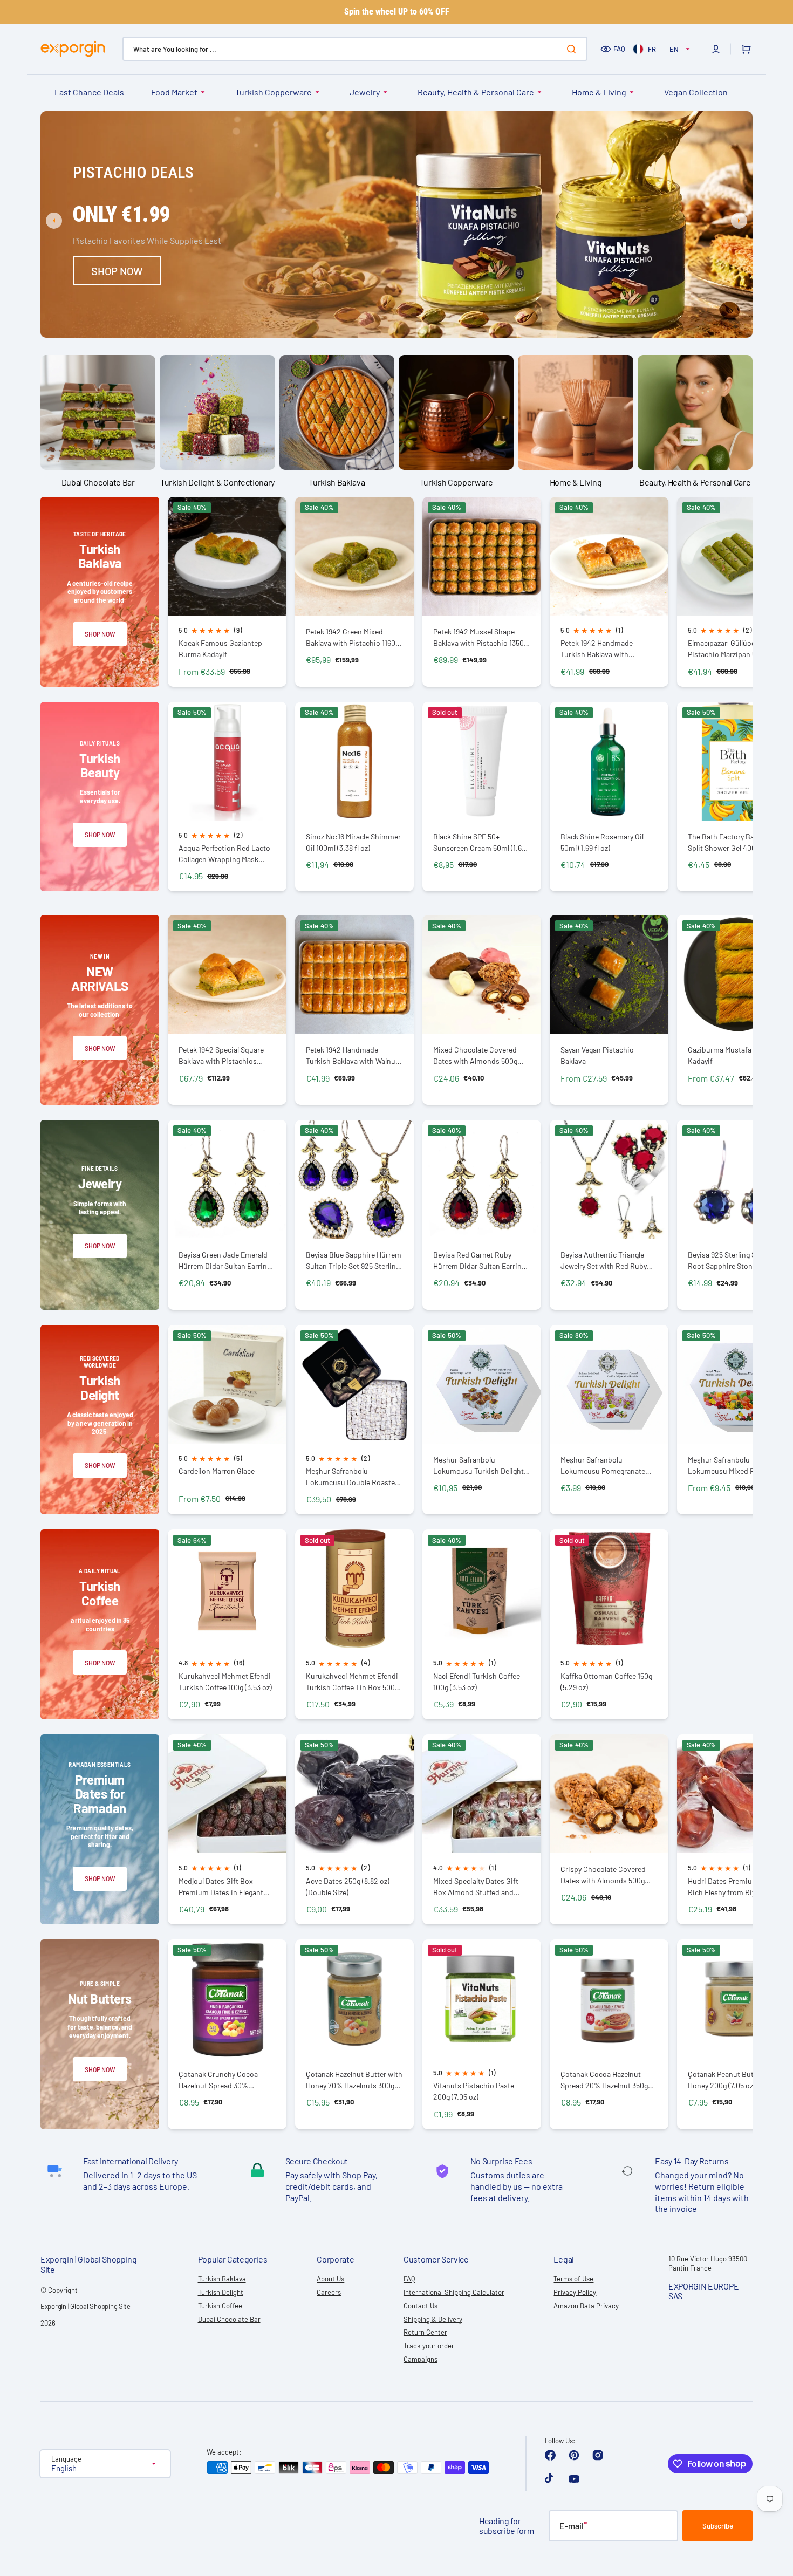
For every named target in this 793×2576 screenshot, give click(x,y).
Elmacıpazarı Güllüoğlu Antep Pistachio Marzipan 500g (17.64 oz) (735, 649)
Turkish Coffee (220, 2306)
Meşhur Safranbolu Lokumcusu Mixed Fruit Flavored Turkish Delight (728, 1465)
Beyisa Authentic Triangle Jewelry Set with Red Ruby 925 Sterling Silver (604, 1260)
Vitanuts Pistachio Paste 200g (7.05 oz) (474, 2091)
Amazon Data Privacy (586, 2306)
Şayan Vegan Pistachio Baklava (597, 1055)
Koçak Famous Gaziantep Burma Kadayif (220, 648)
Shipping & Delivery (433, 2319)
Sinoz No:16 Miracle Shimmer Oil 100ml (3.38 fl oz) (353, 842)
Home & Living (599, 92)
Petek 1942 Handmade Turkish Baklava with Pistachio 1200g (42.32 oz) (604, 649)
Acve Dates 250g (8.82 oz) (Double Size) (348, 1887)
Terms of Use (573, 2279)
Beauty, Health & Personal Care (476, 92)
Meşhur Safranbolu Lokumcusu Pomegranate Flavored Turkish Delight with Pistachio (609, 1465)
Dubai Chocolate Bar (229, 2319)
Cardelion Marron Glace (217, 1471)
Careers (329, 2292)
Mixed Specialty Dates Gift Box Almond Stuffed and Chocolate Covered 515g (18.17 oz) (482, 1887)
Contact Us (421, 2306)
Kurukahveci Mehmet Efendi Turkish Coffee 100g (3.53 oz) (225, 1682)
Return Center (425, 2332)
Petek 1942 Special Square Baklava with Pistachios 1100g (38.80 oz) (221, 1055)
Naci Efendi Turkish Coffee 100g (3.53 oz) (477, 1682)
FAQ (619, 49)
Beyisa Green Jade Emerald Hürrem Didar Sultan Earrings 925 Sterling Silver (227, 1260)
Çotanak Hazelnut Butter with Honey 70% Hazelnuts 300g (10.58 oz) (354, 2080)
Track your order (429, 2346)
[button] (716, 49)
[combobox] (355, 49)
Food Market (174, 92)
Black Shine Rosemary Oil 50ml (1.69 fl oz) (602, 842)
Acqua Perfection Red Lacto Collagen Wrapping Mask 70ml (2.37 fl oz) (224, 854)
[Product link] (227, 592)
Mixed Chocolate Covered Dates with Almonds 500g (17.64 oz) (475, 1055)
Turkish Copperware (274, 92)
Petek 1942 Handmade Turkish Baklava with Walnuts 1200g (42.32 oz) (354, 1055)
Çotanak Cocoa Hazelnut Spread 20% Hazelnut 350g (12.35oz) (604, 2080)
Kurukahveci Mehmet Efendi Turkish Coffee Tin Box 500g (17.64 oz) (352, 1682)
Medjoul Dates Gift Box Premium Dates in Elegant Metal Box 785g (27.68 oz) (221, 1887)
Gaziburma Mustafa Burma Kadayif (732, 1055)
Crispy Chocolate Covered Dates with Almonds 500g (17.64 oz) (603, 1875)
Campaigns (421, 2359)
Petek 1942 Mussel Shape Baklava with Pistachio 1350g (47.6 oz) (480, 637)
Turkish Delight (221, 2292)
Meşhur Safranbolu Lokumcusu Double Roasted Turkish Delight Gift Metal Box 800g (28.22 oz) (354, 1477)
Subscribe (718, 2526)
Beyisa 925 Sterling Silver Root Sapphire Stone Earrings (729, 1260)
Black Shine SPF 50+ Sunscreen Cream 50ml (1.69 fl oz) (479, 842)
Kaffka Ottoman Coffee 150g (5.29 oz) (606, 1682)
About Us (330, 2279)
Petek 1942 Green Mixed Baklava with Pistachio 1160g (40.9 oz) (353, 637)
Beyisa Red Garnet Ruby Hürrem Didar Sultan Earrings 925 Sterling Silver (481, 1260)
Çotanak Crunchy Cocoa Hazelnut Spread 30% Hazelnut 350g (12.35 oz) (218, 2080)
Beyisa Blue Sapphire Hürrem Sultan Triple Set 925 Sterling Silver (354, 1260)
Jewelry (365, 92)
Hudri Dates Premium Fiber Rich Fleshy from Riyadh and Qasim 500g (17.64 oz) (735, 1887)
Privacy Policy (575, 2292)
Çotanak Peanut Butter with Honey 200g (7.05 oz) (733, 2080)
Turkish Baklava (222, 2279)
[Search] (573, 49)
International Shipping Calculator (454, 2292)
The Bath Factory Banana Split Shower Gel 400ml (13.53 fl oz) (736, 842)
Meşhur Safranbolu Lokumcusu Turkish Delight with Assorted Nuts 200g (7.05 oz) (478, 1465)
